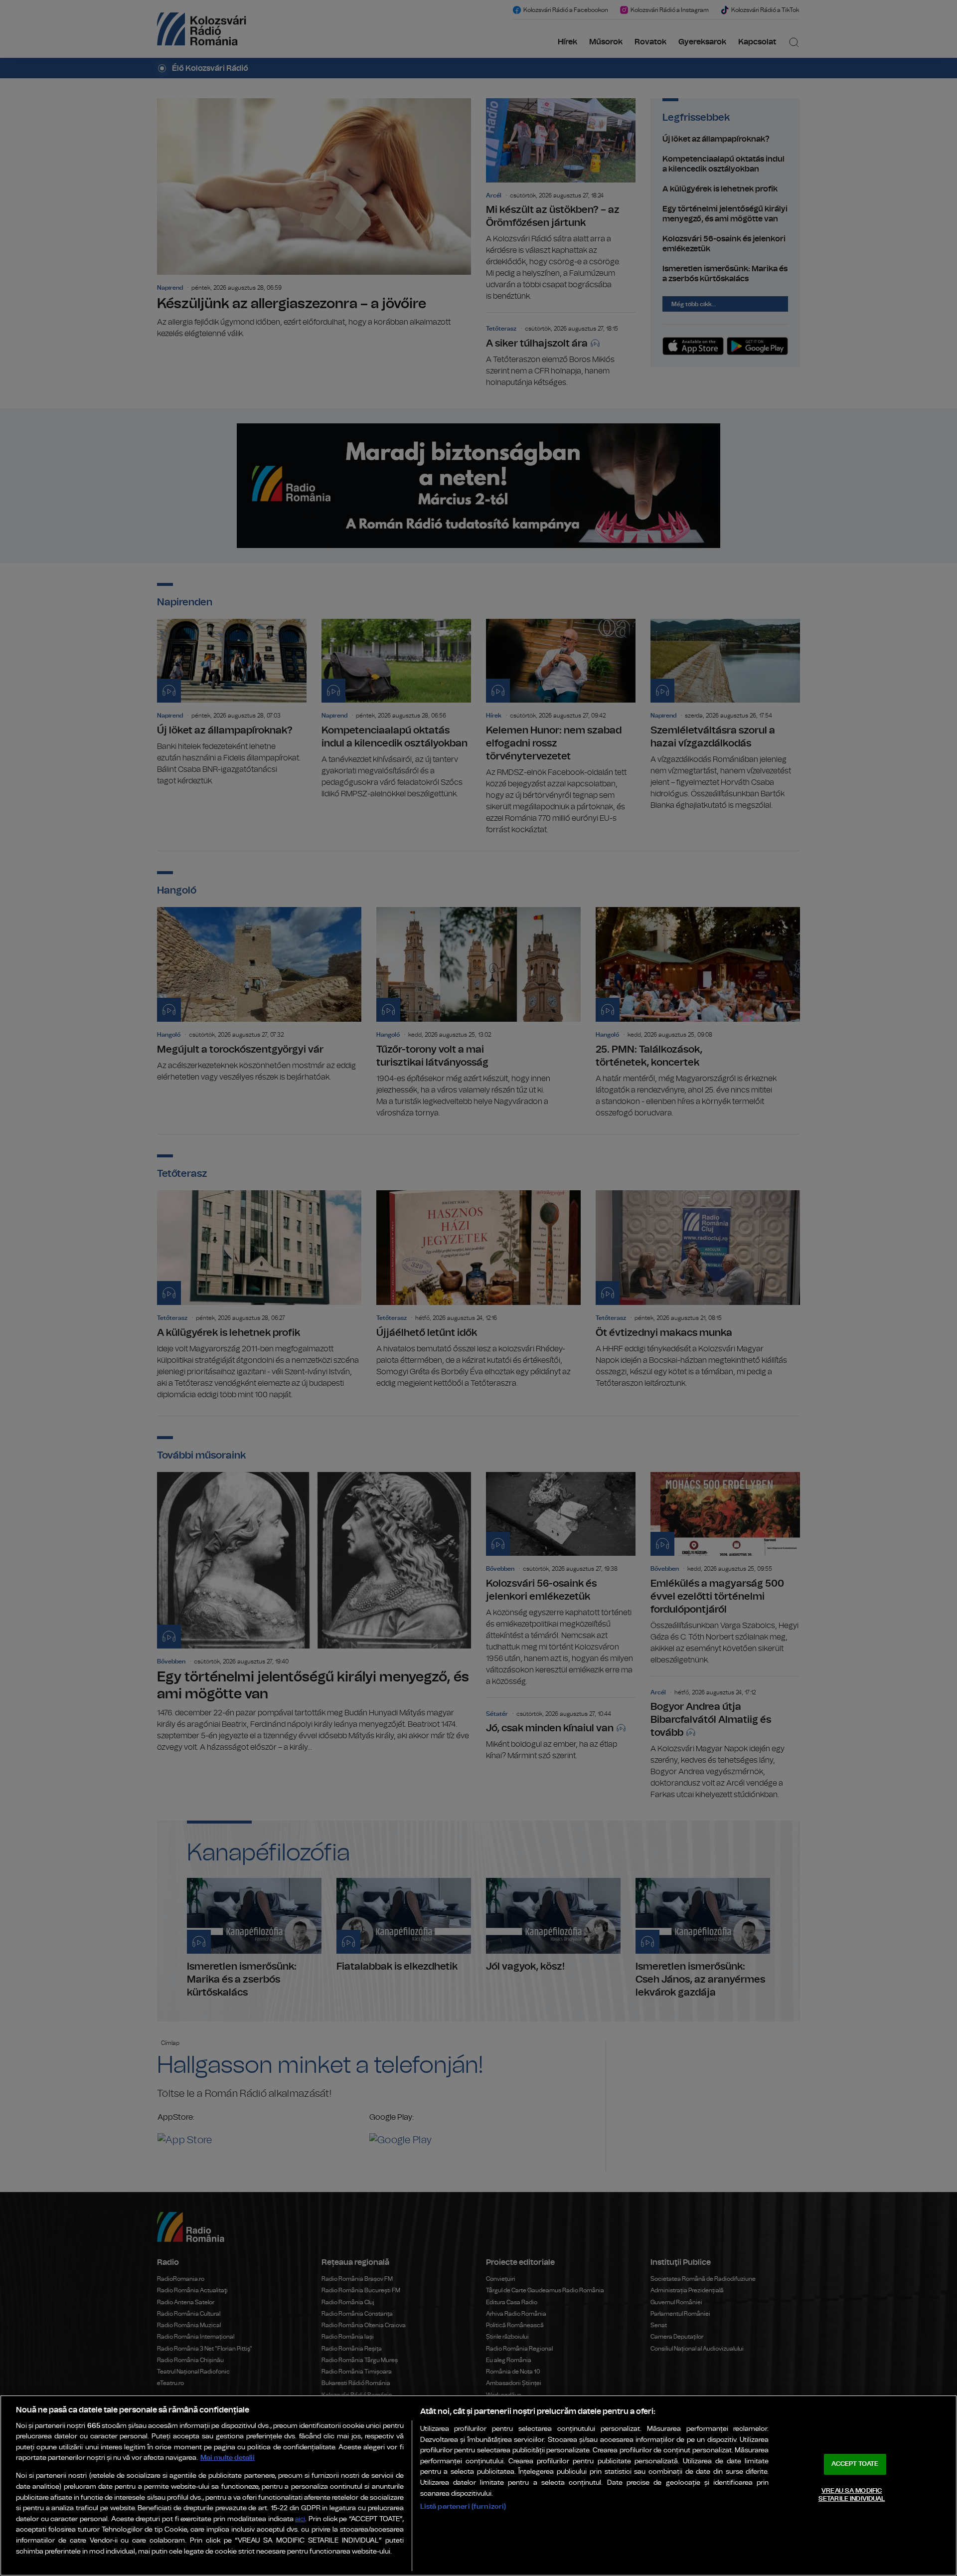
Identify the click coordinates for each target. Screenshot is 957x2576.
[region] (478, 2485)
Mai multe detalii (228, 2458)
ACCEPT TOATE (855, 2464)
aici (300, 2519)
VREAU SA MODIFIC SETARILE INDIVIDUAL (852, 2495)
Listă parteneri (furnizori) (463, 2506)
